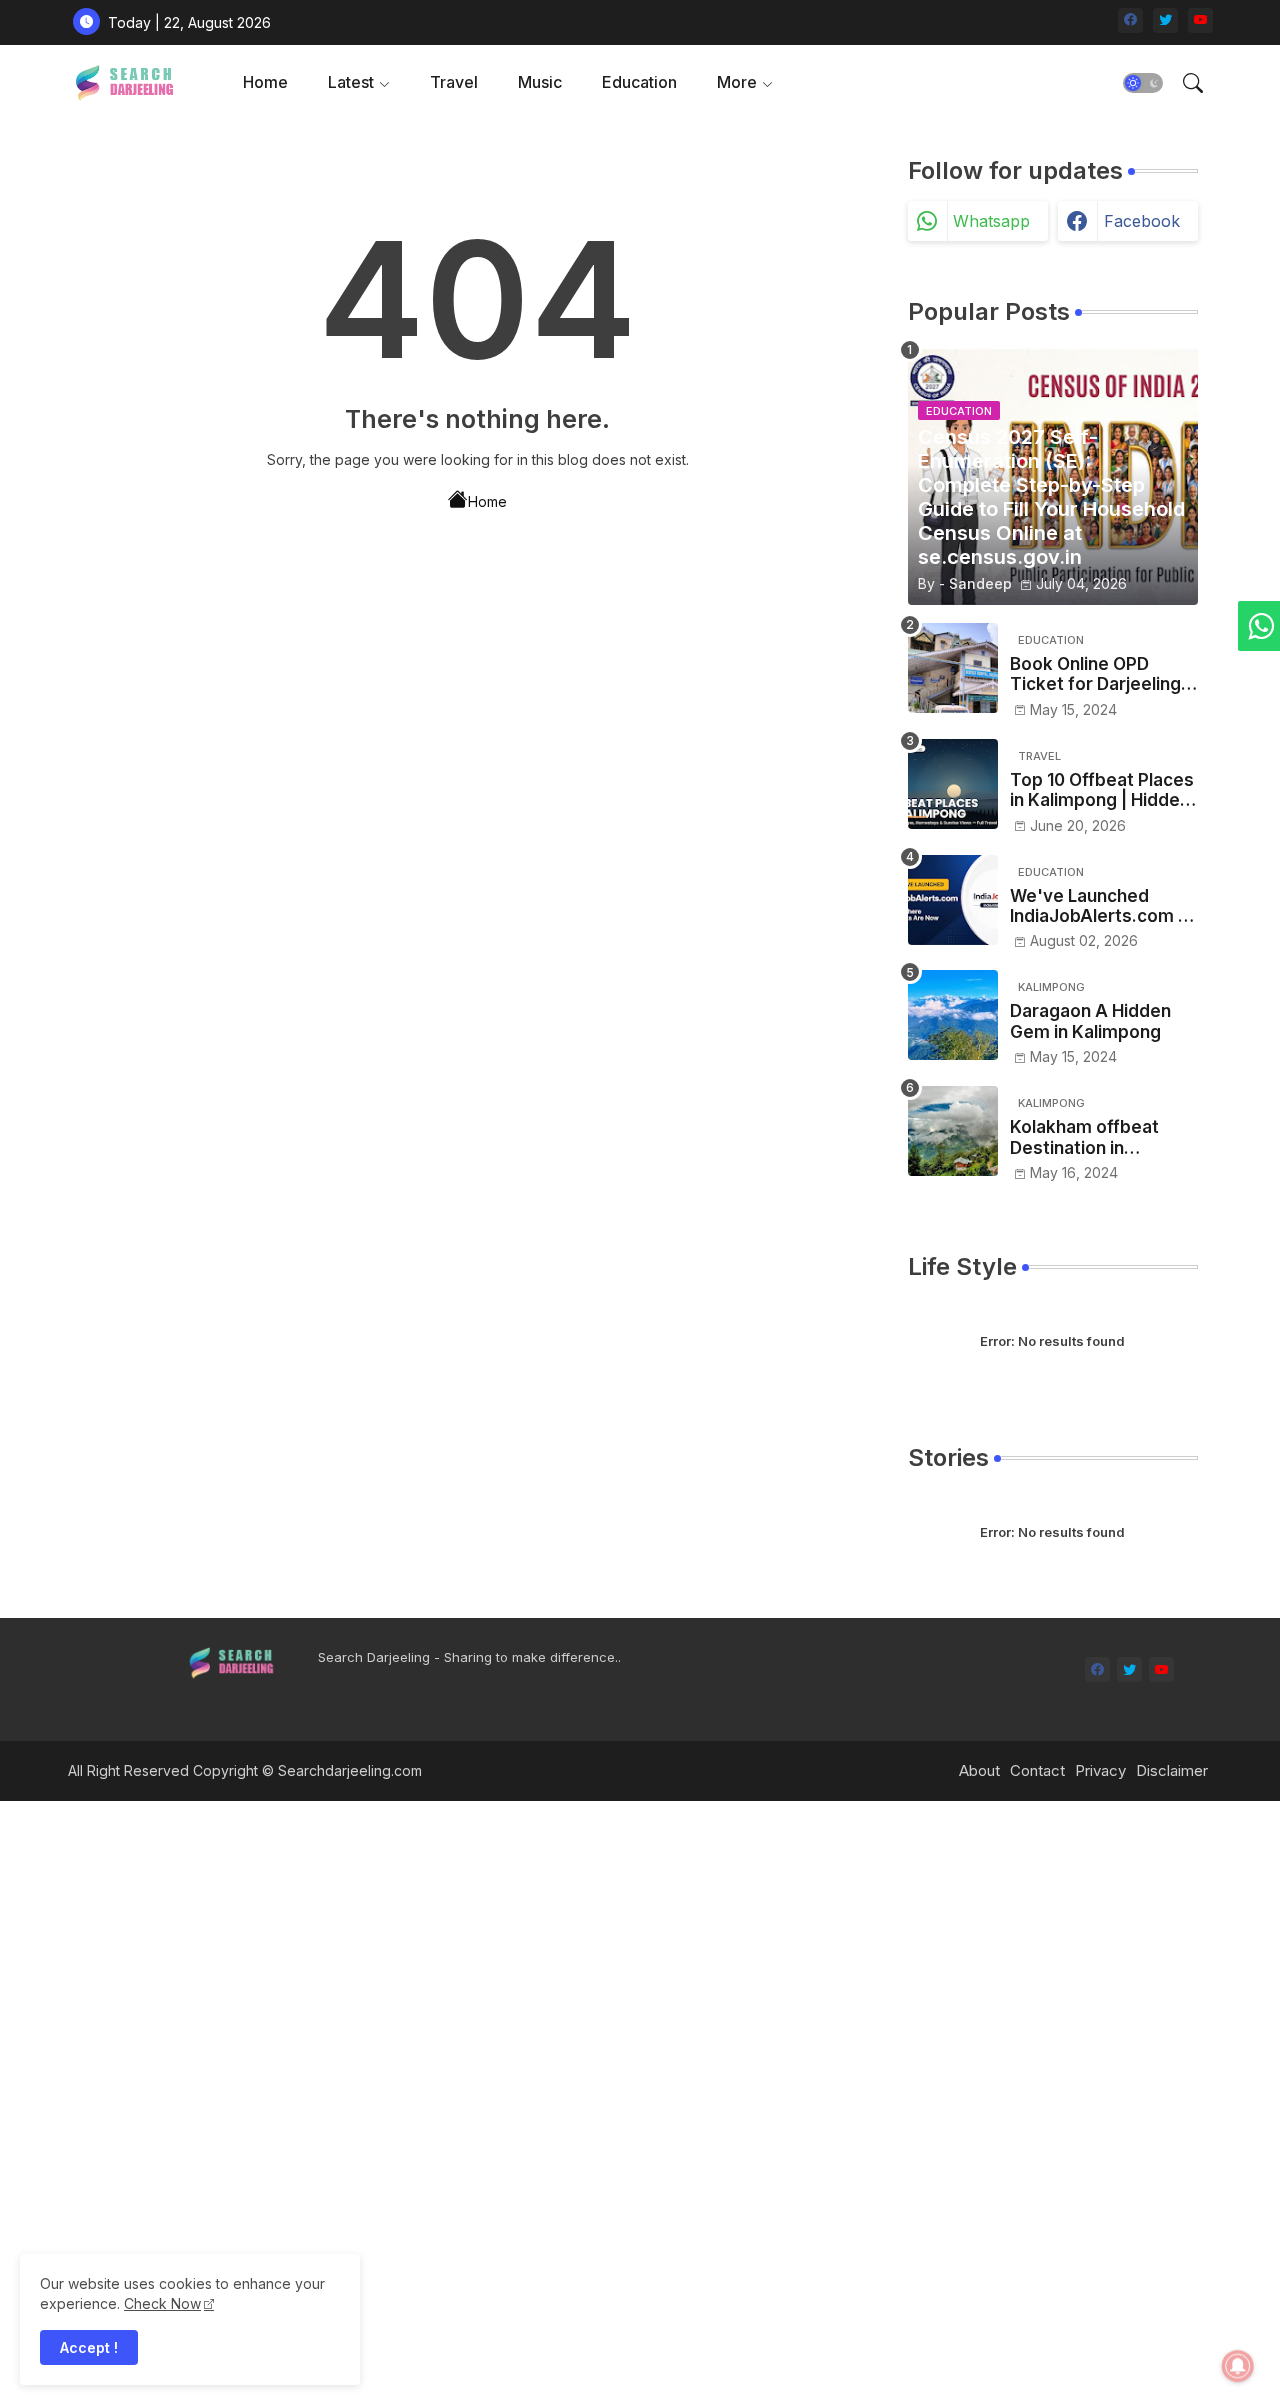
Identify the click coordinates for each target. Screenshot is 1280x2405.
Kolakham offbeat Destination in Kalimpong (1084, 1137)
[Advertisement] (600, 2101)
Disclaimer (1172, 1770)
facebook (1142, 221)
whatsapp (991, 221)
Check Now (162, 2303)
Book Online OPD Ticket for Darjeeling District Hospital (1095, 674)
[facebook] (1130, 20)
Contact (1037, 1770)
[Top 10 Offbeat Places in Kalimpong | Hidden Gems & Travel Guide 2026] (953, 784)
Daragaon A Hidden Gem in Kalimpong (1090, 1021)
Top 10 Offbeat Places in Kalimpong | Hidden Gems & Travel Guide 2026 (1102, 790)
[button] (1143, 83)
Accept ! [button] (89, 2347)
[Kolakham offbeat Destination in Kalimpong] (953, 1131)
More (737, 82)
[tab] (265, 82)
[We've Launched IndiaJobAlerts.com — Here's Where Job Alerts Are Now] (953, 900)
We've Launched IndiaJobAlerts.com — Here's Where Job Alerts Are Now (1102, 906)
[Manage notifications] (1238, 2366)
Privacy (1100, 1770)
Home (265, 82)
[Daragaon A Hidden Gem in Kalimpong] (953, 1015)
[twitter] (1165, 20)
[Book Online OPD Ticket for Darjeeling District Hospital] (953, 668)
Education (639, 82)
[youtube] (1200, 20)
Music (540, 82)
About (979, 1770)
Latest (351, 82)
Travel (454, 82)
